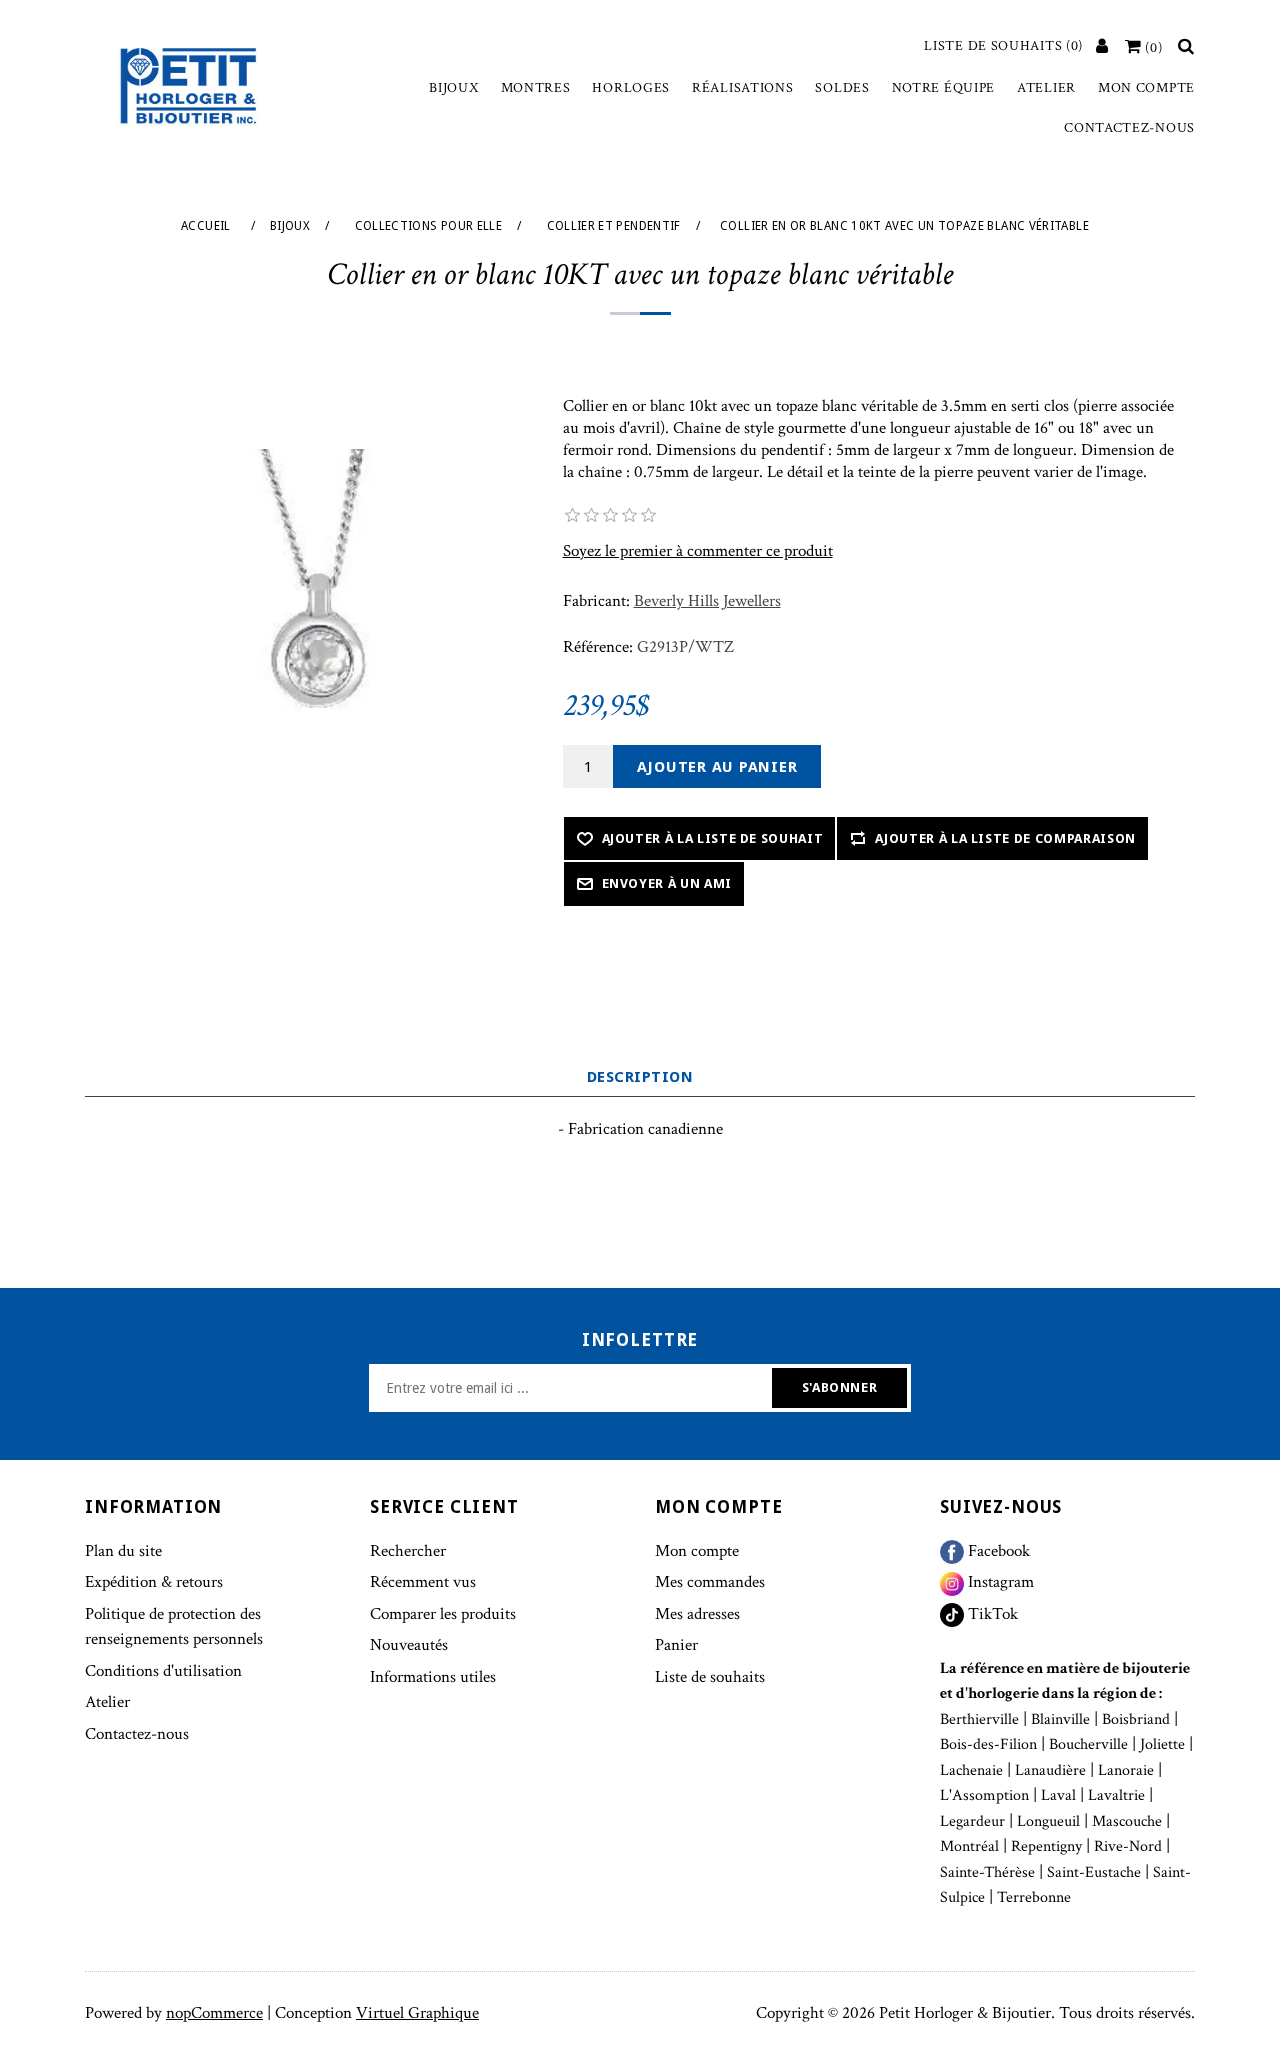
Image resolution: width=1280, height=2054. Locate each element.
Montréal (969, 1846)
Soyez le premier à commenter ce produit (698, 551)
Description (640, 1077)
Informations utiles (433, 1677)
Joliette (1162, 1744)
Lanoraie (1126, 1770)
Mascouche (1127, 1821)
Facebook (997, 1551)
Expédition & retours (154, 1582)
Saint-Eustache (1094, 1872)
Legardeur (972, 1821)
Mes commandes (710, 1582)
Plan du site (123, 1551)
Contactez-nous (1129, 128)
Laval (1058, 1795)
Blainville (1060, 1719)
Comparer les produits (443, 1614)
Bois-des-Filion (988, 1744)
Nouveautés (409, 1645)
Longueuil (1048, 1821)
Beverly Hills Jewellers (707, 601)
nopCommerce (214, 2013)
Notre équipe (943, 88)
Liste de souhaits (710, 1677)
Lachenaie (971, 1770)
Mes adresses (697, 1614)
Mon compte (1146, 88)
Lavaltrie (1116, 1795)
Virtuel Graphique (417, 2013)
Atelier (1046, 88)
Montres (536, 88)
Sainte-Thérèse (987, 1872)
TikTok (991, 1614)
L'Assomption (984, 1795)
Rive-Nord (1128, 1846)
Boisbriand (1136, 1719)
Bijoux (453, 88)
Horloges (631, 88)
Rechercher (408, 1551)
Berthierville (979, 1719)
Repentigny (1046, 1846)
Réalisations (742, 88)
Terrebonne (1034, 1897)
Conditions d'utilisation (163, 1671)
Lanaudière (1050, 1770)
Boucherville (1088, 1744)
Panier (676, 1645)
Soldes (842, 88)
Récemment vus (423, 1582)
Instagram (999, 1582)
